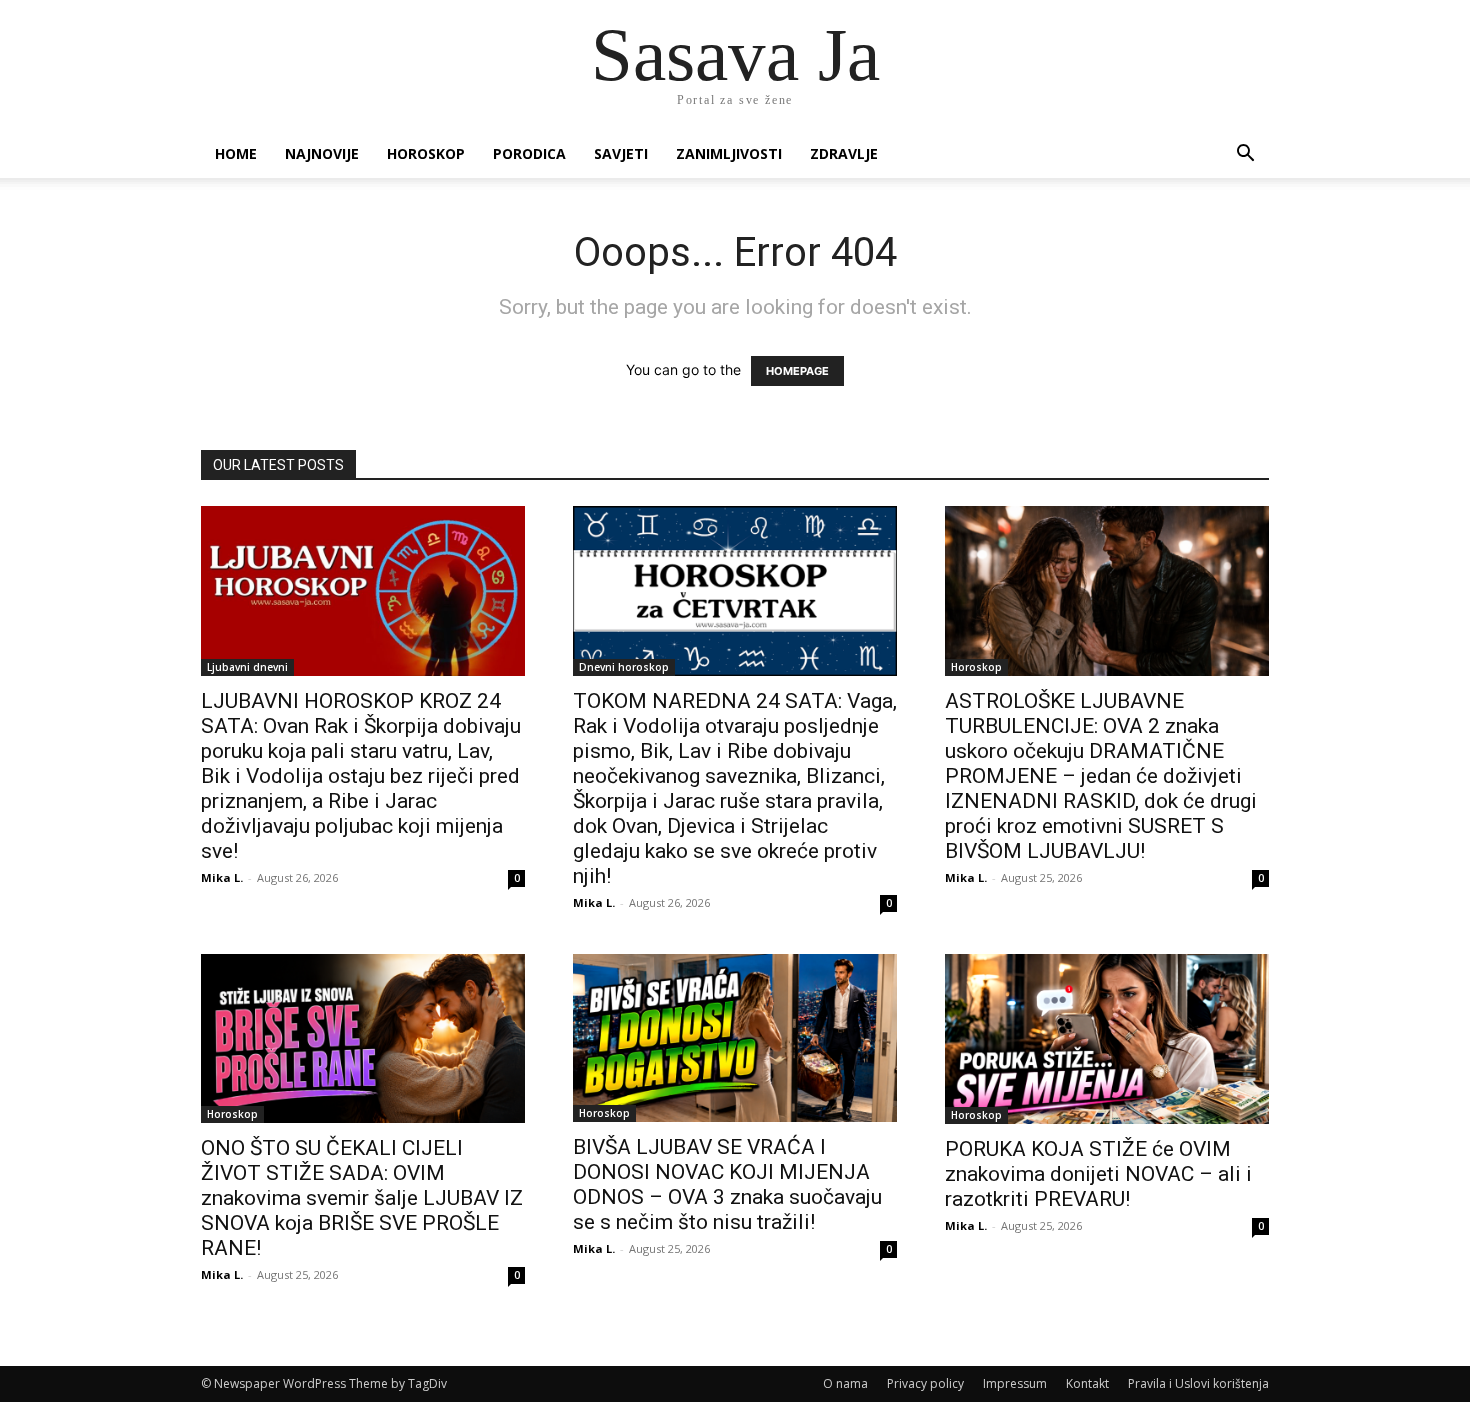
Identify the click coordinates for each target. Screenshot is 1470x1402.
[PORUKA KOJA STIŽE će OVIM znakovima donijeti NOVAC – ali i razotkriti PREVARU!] (1107, 1039)
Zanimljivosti (729, 153)
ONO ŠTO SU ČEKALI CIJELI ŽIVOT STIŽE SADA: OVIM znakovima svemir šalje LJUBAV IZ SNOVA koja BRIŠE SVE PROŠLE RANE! (362, 1198)
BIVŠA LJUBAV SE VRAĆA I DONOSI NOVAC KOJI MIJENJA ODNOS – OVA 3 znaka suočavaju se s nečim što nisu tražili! (727, 1184)
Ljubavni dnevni (247, 667)
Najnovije (322, 153)
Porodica (529, 153)
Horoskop (426, 153)
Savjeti (621, 153)
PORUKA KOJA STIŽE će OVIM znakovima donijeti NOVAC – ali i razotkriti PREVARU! (1098, 1174)
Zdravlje (844, 153)
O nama (845, 1383)
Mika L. (222, 877)
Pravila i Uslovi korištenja (1198, 1383)
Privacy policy (925, 1383)
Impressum (1015, 1383)
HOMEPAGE (797, 371)
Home (236, 153)
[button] (1245, 155)
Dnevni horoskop (624, 667)
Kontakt (1087, 1383)
